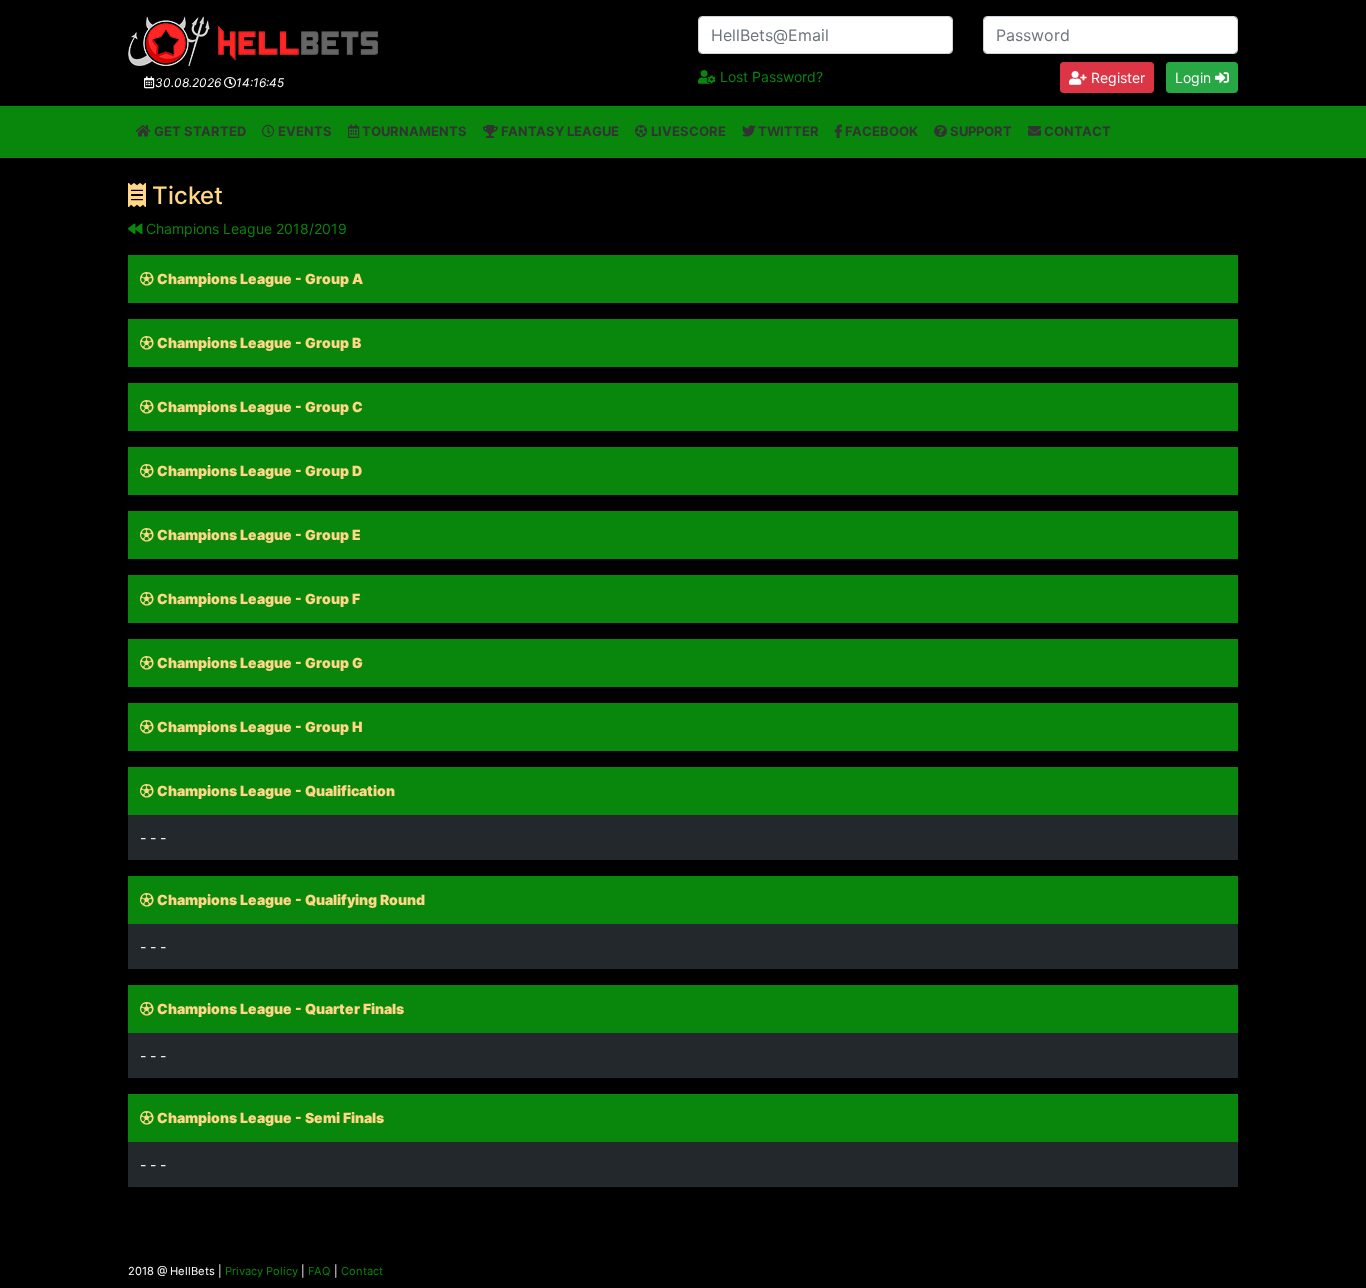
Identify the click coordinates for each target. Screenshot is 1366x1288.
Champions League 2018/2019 (244, 228)
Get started (198, 131)
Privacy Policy (261, 1271)
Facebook (880, 131)
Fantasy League (558, 131)
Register (1116, 77)
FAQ (319, 1271)
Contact (1076, 131)
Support (979, 131)
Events (303, 131)
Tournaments (413, 131)
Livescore (687, 131)
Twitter (787, 131)
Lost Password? (769, 76)
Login (1195, 77)
